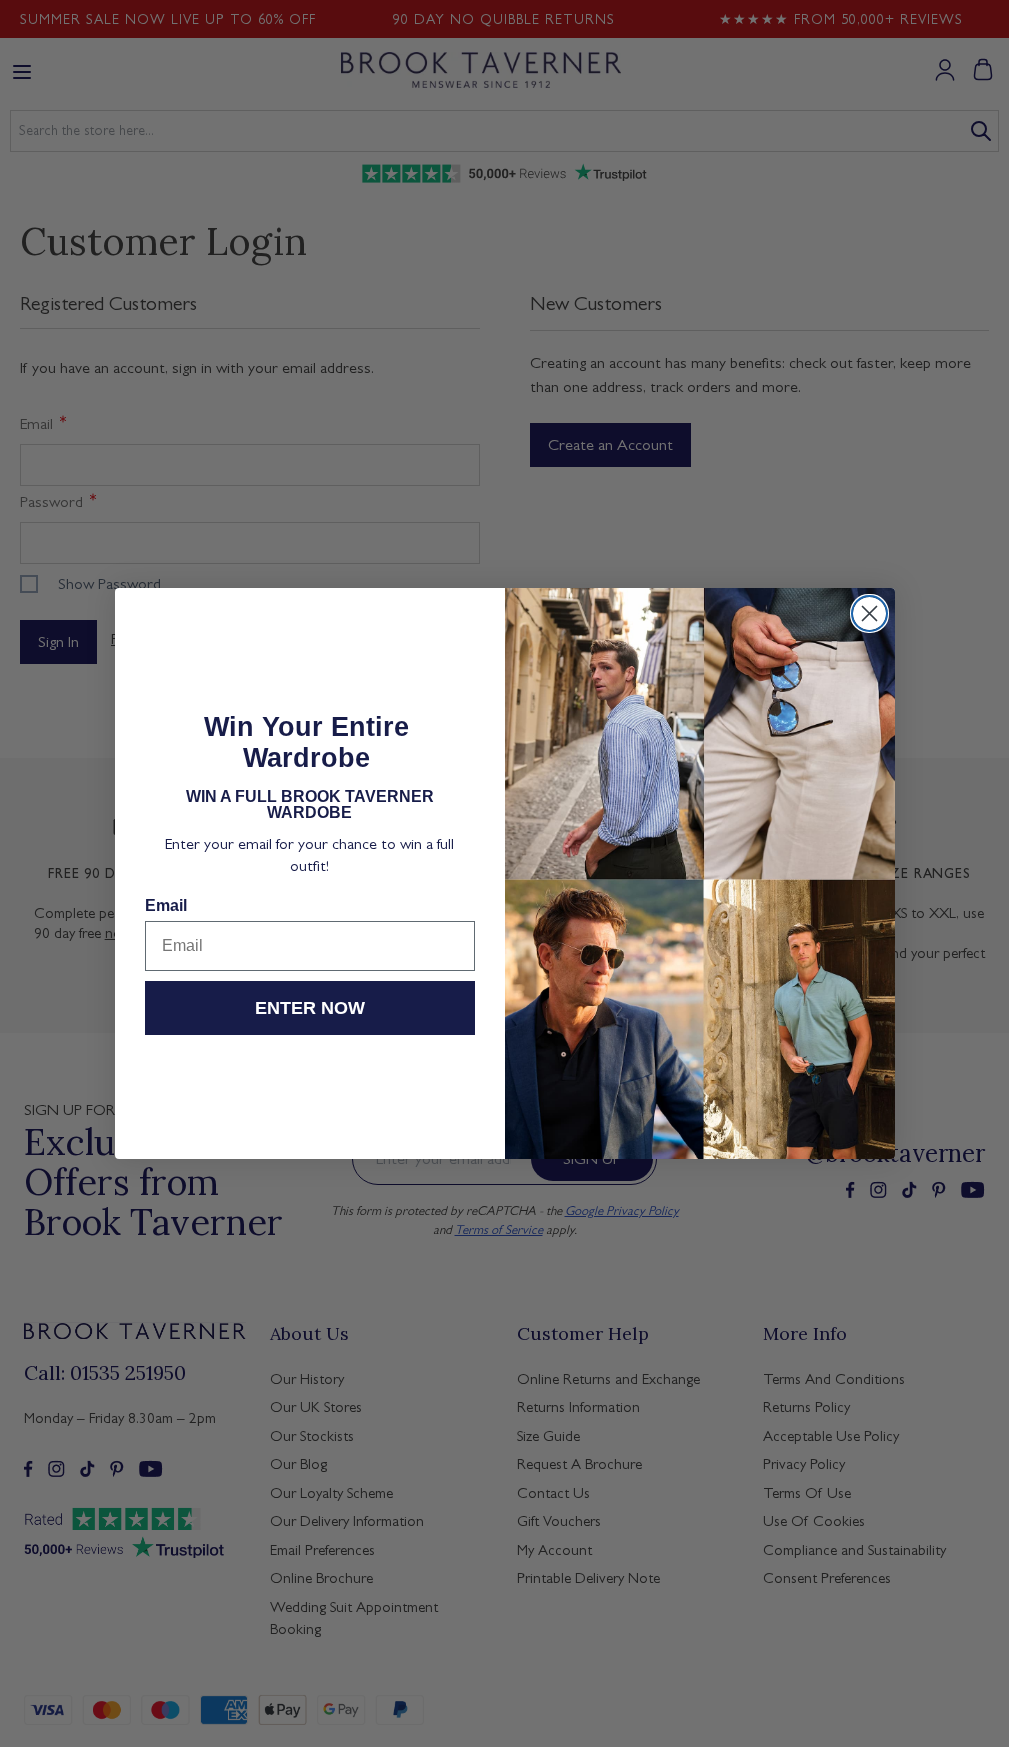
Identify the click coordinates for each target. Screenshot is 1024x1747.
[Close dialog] (869, 613)
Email (166, 905)
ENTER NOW (310, 1008)
